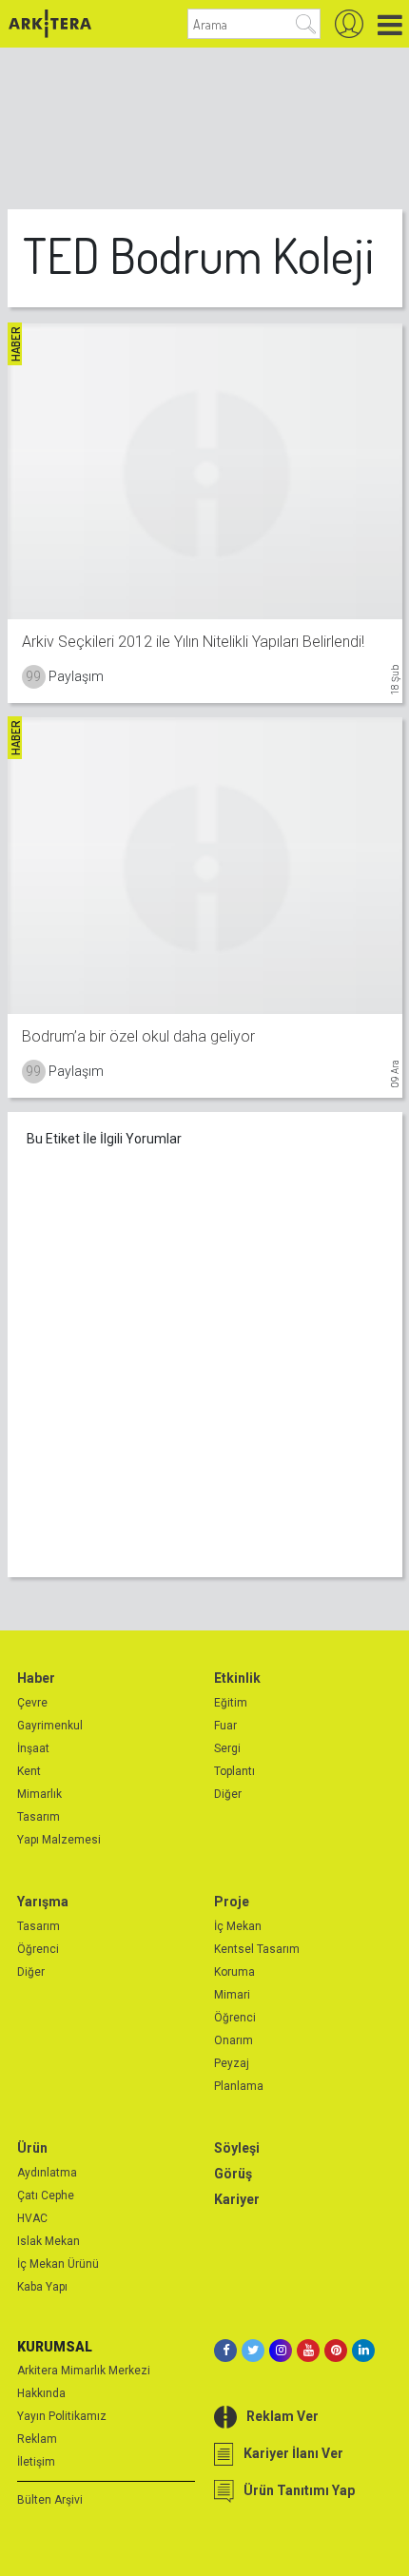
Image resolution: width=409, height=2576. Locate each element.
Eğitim (231, 1703)
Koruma (234, 1972)
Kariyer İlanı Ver (293, 2453)
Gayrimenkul (50, 1726)
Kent (29, 1771)
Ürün (32, 2148)
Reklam (37, 2439)
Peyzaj (232, 2063)
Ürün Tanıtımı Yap (299, 2490)
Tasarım (39, 1817)
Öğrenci (38, 1949)
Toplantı (234, 1771)
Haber (36, 1678)
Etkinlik (237, 1678)
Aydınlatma (47, 2173)
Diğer (228, 1794)
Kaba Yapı (42, 2287)
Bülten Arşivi (50, 2500)
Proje (232, 1902)
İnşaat (33, 1748)
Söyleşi (237, 2148)
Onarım (234, 2040)
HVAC (32, 2218)
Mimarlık (39, 1794)
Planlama (239, 2086)
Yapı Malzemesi (59, 1840)
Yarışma (43, 1902)
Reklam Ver (282, 2416)
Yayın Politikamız (62, 2416)
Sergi (227, 1748)
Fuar (225, 1726)
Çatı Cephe (46, 2195)
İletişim (36, 2462)
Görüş (233, 2174)
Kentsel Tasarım (257, 1949)
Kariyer (237, 2199)
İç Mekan (238, 1926)
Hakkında (41, 2393)
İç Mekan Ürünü (58, 2264)
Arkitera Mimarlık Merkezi (84, 2371)
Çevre (32, 1703)
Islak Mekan (49, 2241)
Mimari (232, 1995)
